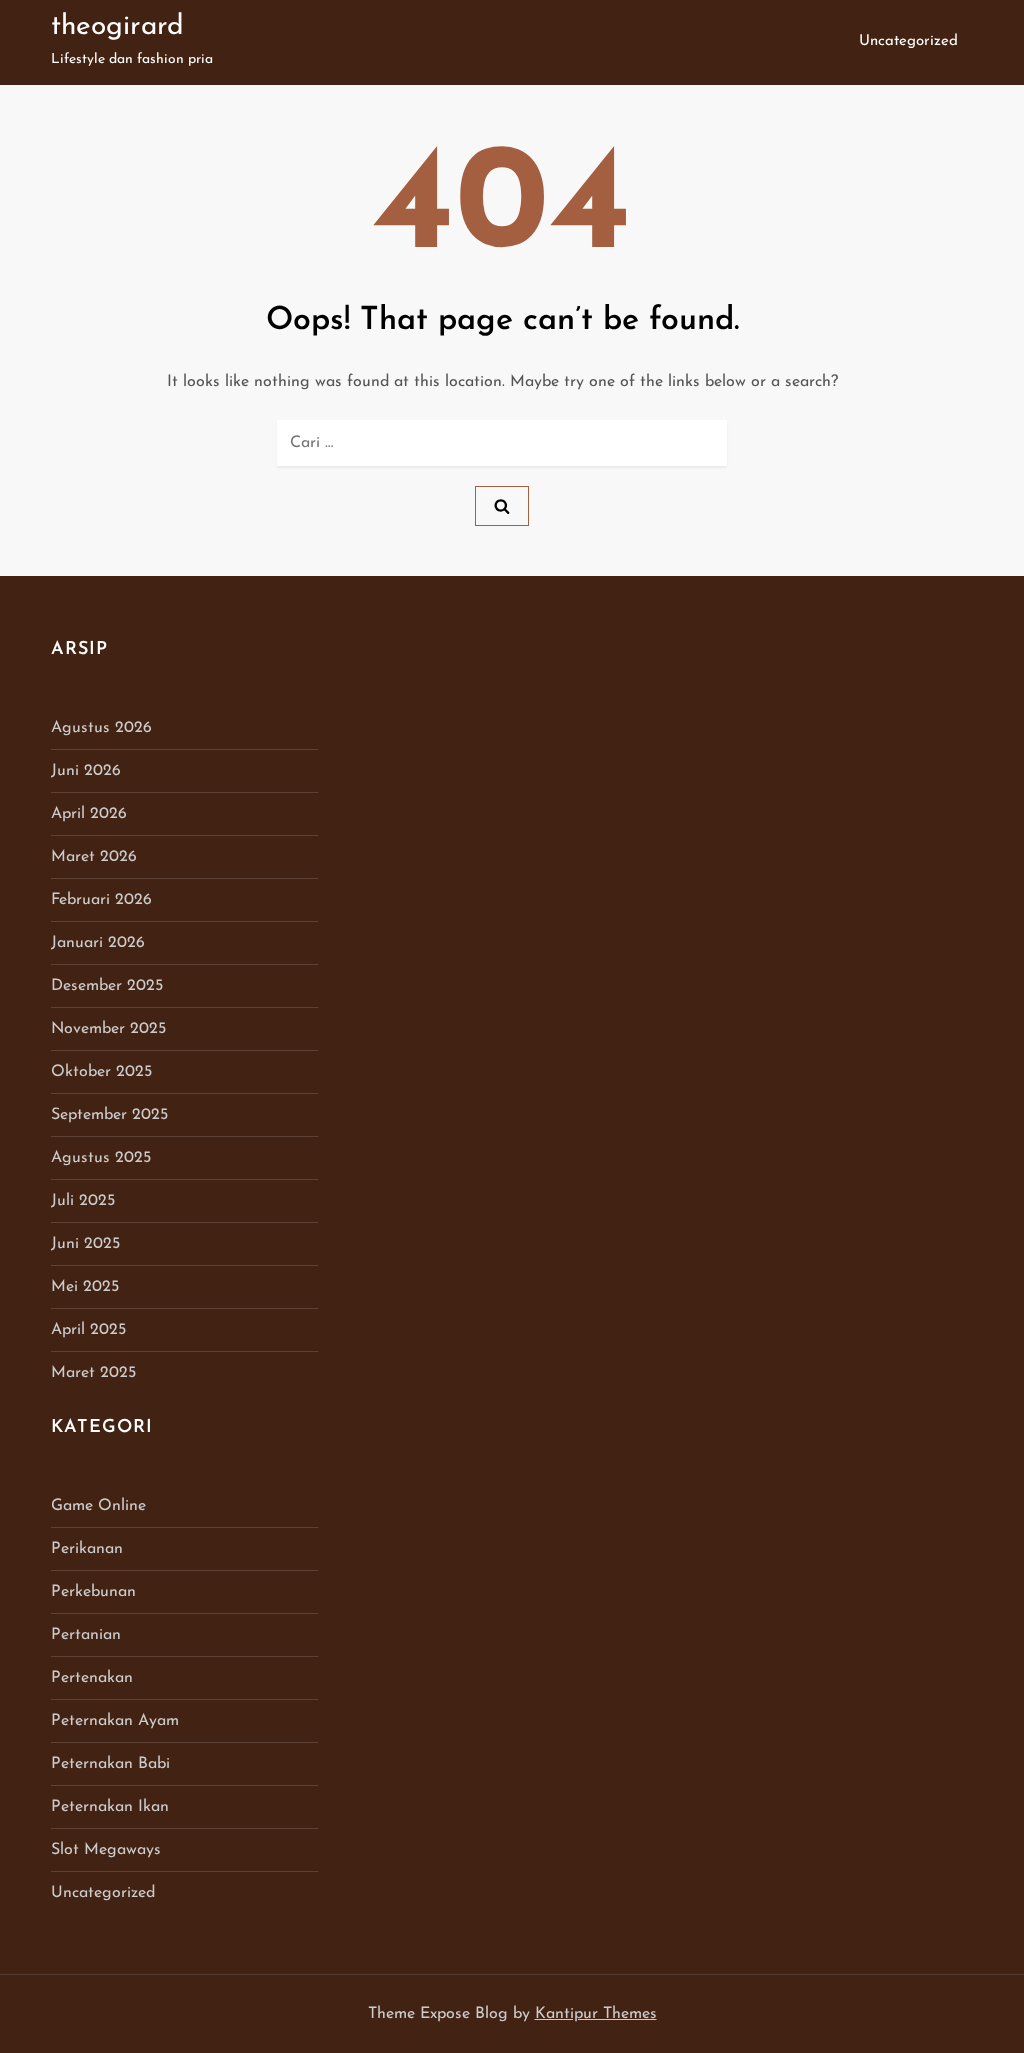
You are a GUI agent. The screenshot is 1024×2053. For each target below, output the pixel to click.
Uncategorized (908, 41)
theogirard (117, 27)
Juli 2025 (83, 1201)
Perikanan (87, 1549)
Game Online (98, 1506)
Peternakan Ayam (115, 1721)
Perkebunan (93, 1592)
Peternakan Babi (110, 1764)
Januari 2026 (98, 943)
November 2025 (108, 1029)
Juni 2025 (85, 1244)
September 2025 (109, 1115)
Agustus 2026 (101, 728)
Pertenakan (92, 1678)
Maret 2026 (94, 857)
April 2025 (88, 1330)
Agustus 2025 (101, 1158)
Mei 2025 (85, 1287)
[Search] (502, 506)
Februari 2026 (101, 900)
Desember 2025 (107, 986)
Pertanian (86, 1635)
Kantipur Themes (596, 2014)
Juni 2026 (86, 771)
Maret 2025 (93, 1373)
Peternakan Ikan (110, 1807)
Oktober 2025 (101, 1072)
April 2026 (89, 814)
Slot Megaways (106, 1850)
